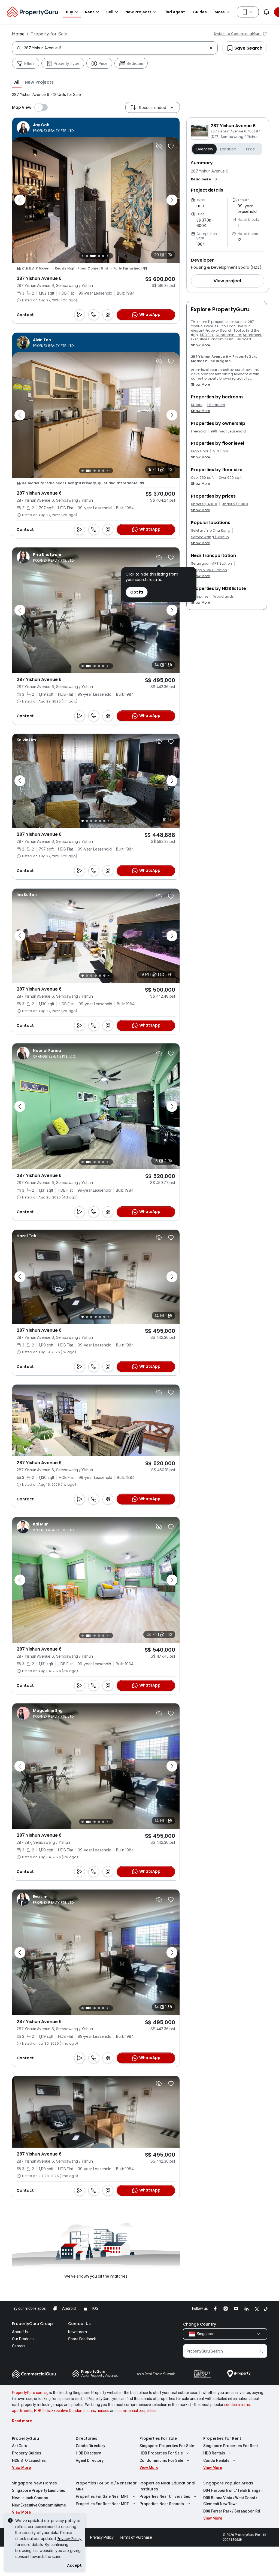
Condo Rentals (216, 2460)
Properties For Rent (222, 2438)
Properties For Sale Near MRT (102, 2496)
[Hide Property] (159, 146)
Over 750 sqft (202, 478)
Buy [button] (69, 12)
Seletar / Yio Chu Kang (211, 531)
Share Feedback (82, 2339)
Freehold (198, 431)
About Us (20, 2332)
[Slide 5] (96, 256)
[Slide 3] (86, 256)
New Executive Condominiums (39, 2505)
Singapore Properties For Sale (167, 2446)
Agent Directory (90, 2460)
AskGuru (20, 2446)
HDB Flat (207, 335)
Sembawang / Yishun (210, 537)
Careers (19, 2346)
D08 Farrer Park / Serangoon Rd (232, 2511)
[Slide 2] (81, 256)
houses (103, 2411)
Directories (87, 2438)
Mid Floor (221, 451)
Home (18, 34)
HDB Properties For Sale (161, 2453)
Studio (197, 405)
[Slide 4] (90, 256)
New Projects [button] (138, 12)
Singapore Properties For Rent (231, 2446)
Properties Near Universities (165, 2496)
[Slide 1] (82, 471)
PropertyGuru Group (32, 2324)
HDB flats (42, 2411)
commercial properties (137, 2411)
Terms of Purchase (136, 2537)
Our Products (23, 2339)
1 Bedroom (216, 405)
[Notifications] (266, 12)
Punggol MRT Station (209, 570)
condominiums (237, 2405)
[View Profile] (46, 128)
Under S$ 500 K (235, 504)
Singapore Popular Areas (228, 2483)
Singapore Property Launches (39, 2490)
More (220, 12)
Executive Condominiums (73, 2411)
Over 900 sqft (230, 478)
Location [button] (228, 149)
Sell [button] (110, 12)
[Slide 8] (110, 256)
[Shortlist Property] (171, 146)
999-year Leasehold (228, 431)
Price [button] (251, 149)
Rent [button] (90, 12)
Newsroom (78, 2332)
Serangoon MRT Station (212, 564)
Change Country (200, 2324)
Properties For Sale (158, 2438)
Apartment (252, 335)
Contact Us (79, 2324)
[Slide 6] (102, 256)
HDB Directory (88, 2453)
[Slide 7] (106, 256)
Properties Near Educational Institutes (167, 2486)
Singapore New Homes (34, 2483)
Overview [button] (204, 149)
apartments (22, 2411)
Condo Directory (90, 2446)
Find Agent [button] (174, 12)
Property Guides (27, 2453)
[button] (17, 82)
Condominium (228, 335)
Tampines (200, 597)
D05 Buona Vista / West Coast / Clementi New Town (230, 2501)
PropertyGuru (25, 2438)
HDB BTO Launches (29, 2460)
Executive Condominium (212, 339)
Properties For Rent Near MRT (102, 2504)
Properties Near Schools (162, 2504)
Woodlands (224, 597)
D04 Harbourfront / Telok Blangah (233, 2490)
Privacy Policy (69, 2539)
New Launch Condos (30, 2498)
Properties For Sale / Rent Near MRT (106, 2486)
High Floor (200, 451)
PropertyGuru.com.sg (30, 2393)
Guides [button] (200, 12)
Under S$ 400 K (204, 504)
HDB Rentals (214, 2453)
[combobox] (115, 48)
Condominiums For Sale (161, 2460)
